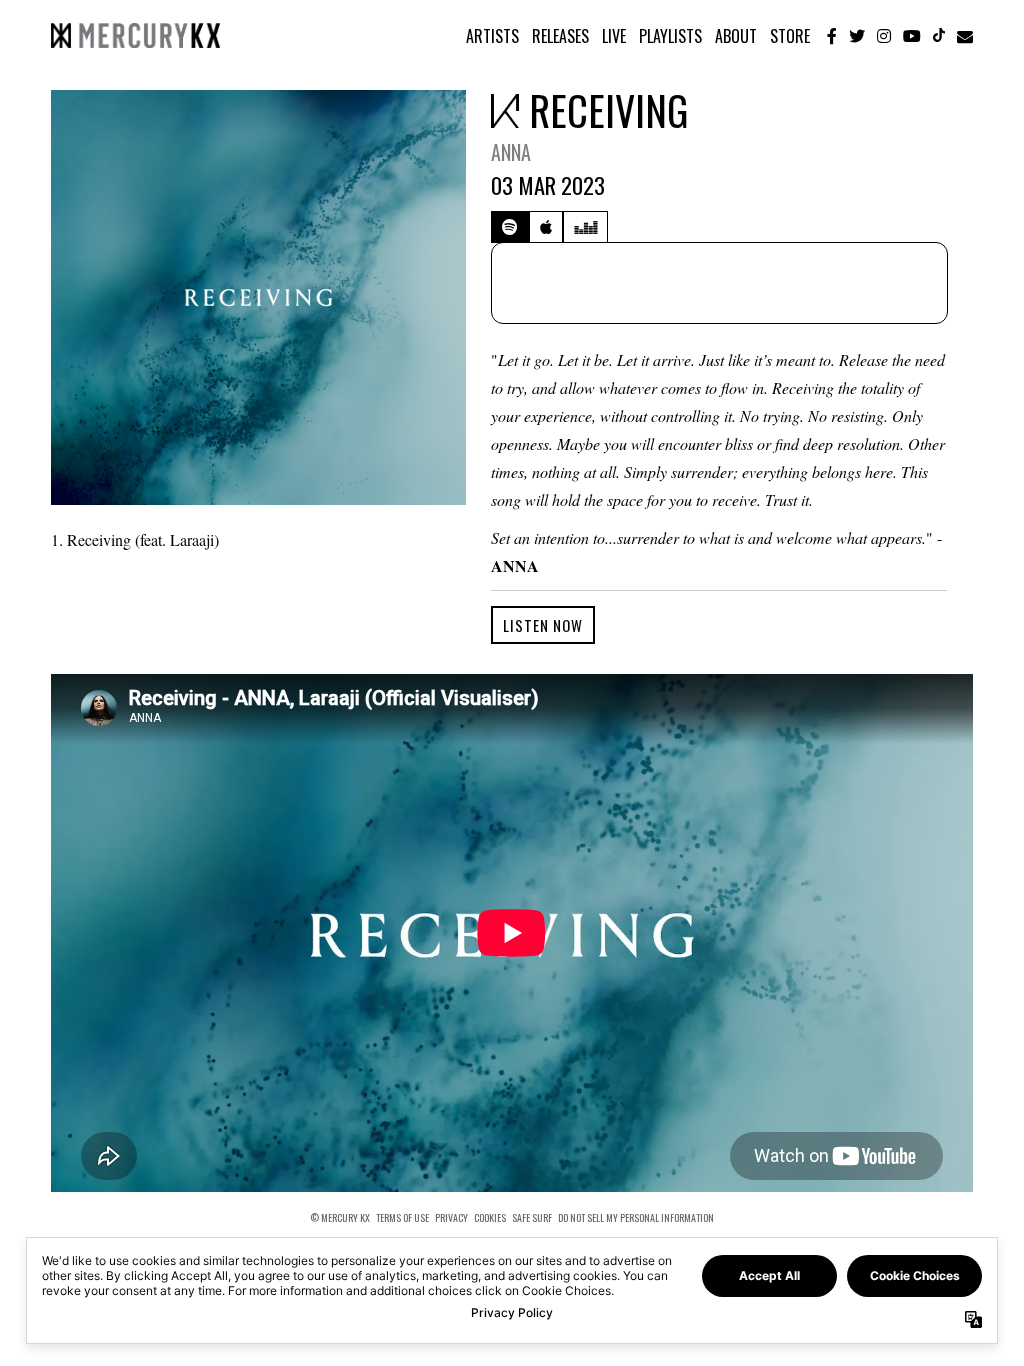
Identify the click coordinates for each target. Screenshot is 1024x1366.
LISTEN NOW (543, 625)
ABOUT (736, 36)
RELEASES (560, 36)
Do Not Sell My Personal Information (636, 1217)
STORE (790, 36)
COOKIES (490, 1218)
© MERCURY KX (340, 1218)
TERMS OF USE (402, 1218)
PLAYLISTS (670, 36)
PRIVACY (451, 1218)
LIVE (614, 36)
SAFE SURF (532, 1218)
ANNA (511, 152)
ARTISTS (492, 36)
